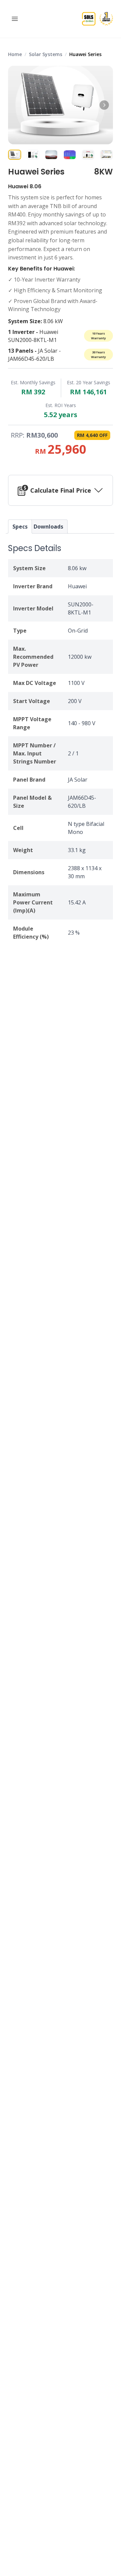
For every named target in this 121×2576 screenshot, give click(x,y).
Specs (20, 527)
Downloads (48, 527)
